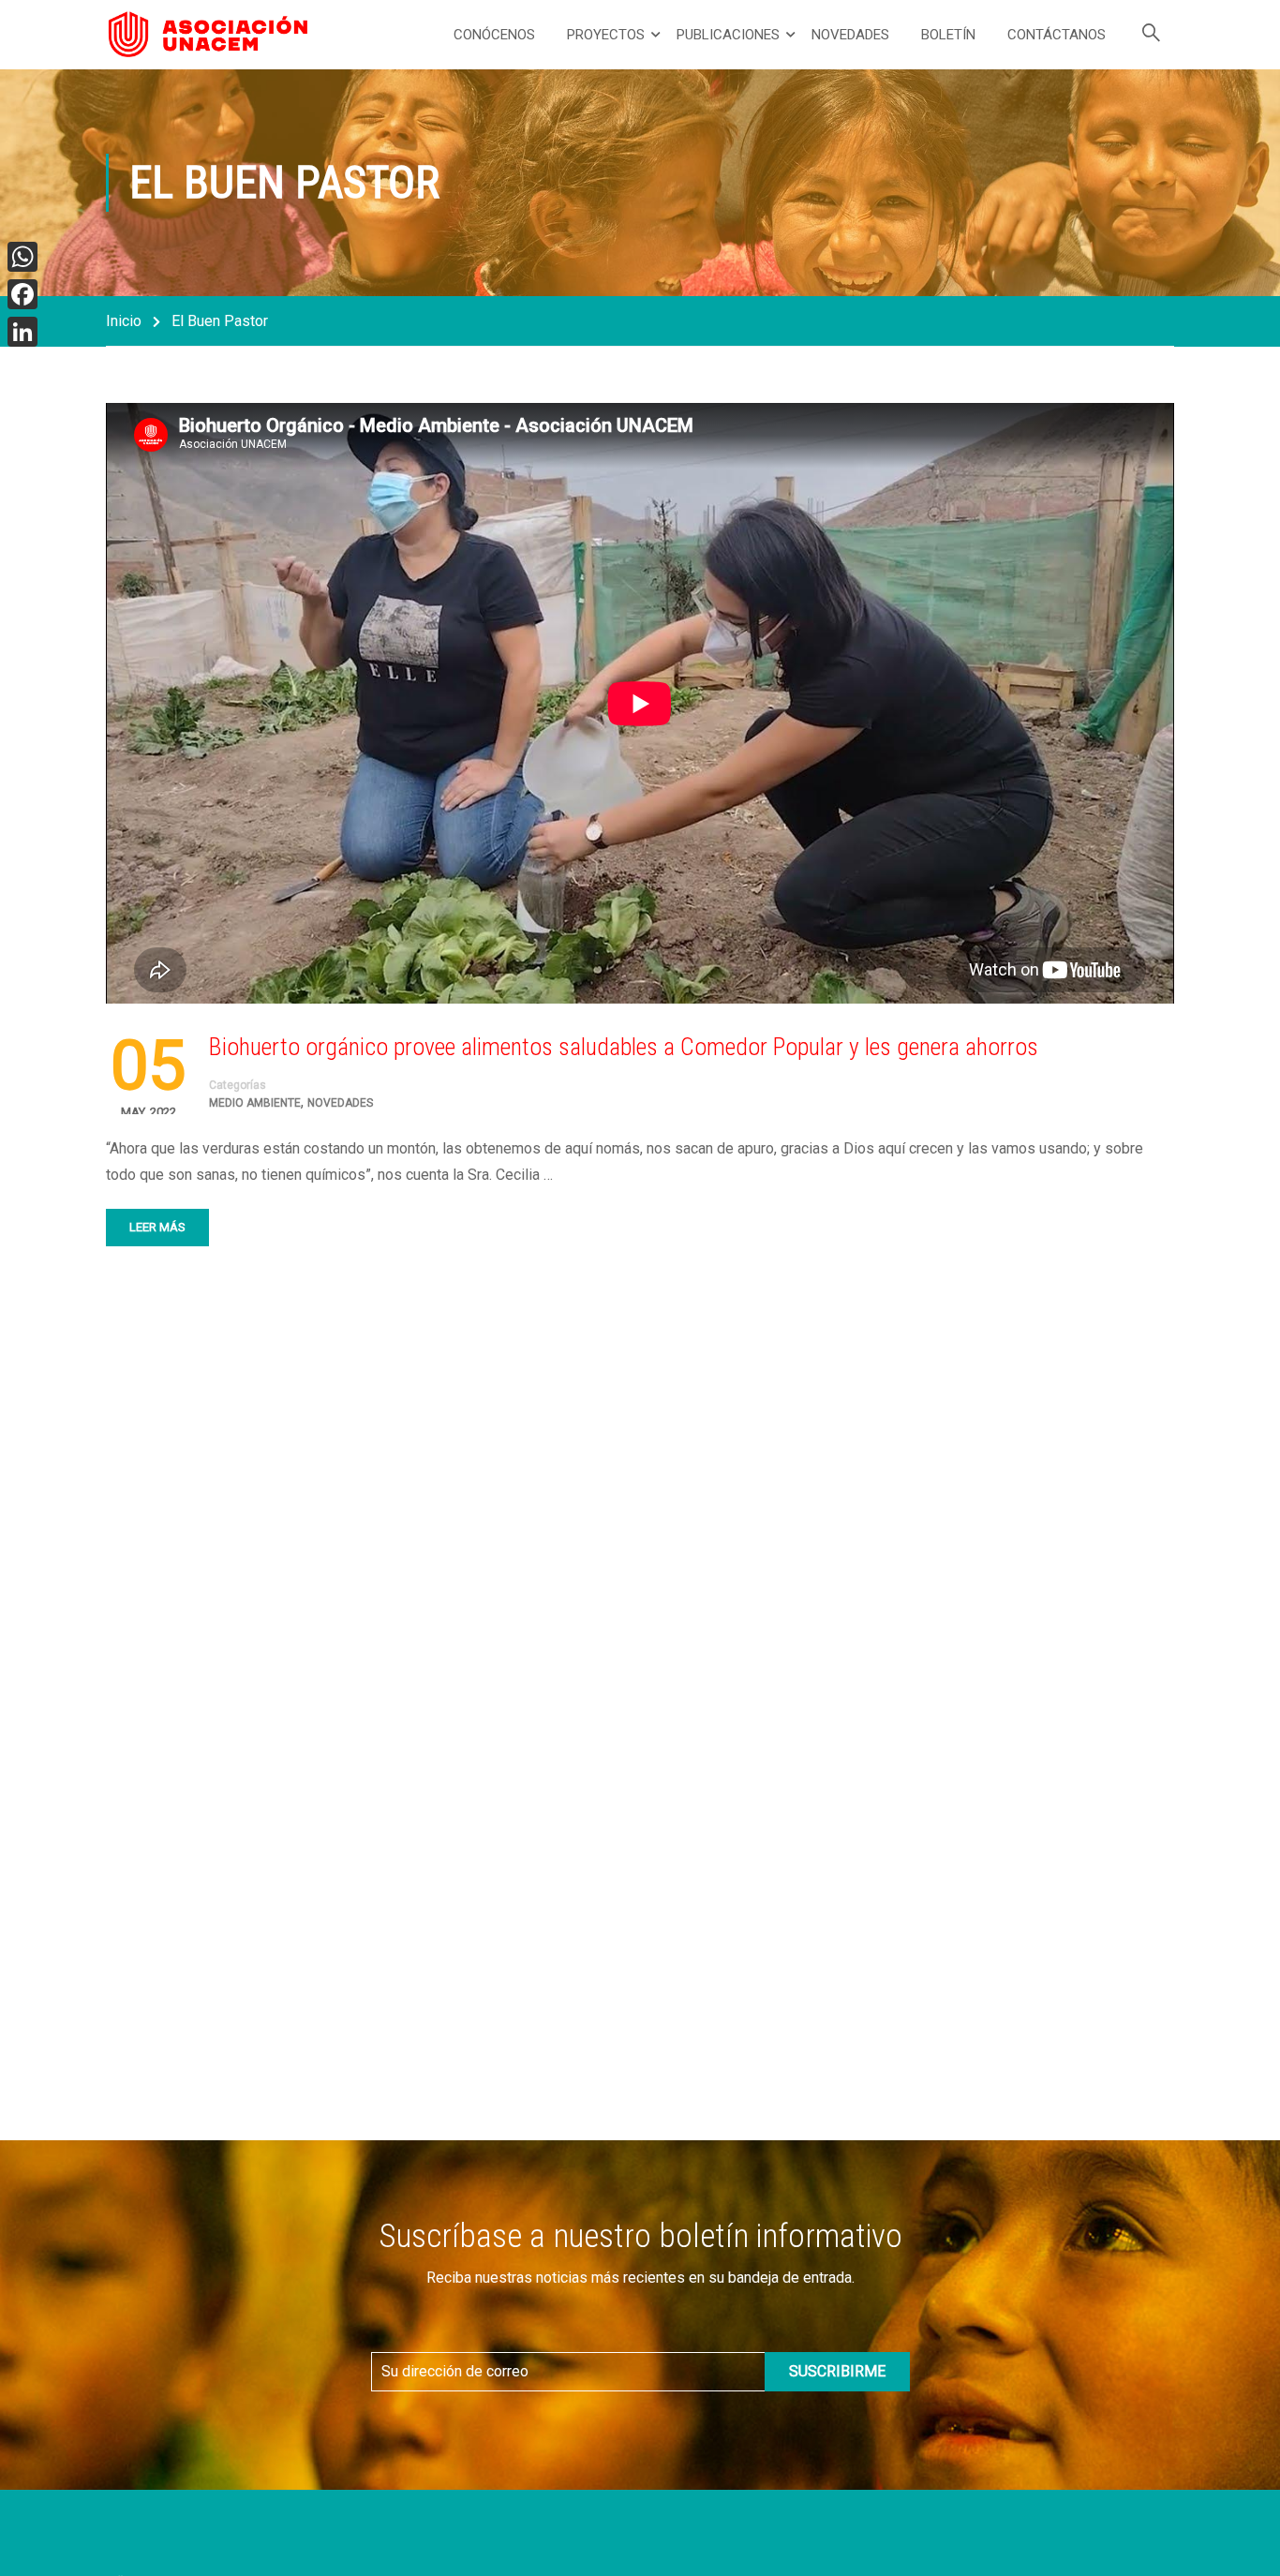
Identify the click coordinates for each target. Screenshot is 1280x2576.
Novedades (850, 35)
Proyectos (606, 35)
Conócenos (494, 35)
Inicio (124, 321)
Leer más (157, 1227)
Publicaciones (728, 35)
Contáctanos (1057, 35)
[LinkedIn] (22, 332)
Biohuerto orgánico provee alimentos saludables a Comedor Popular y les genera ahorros (624, 1047)
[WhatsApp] (22, 257)
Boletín (948, 35)
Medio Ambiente (255, 1103)
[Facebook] (22, 294)
